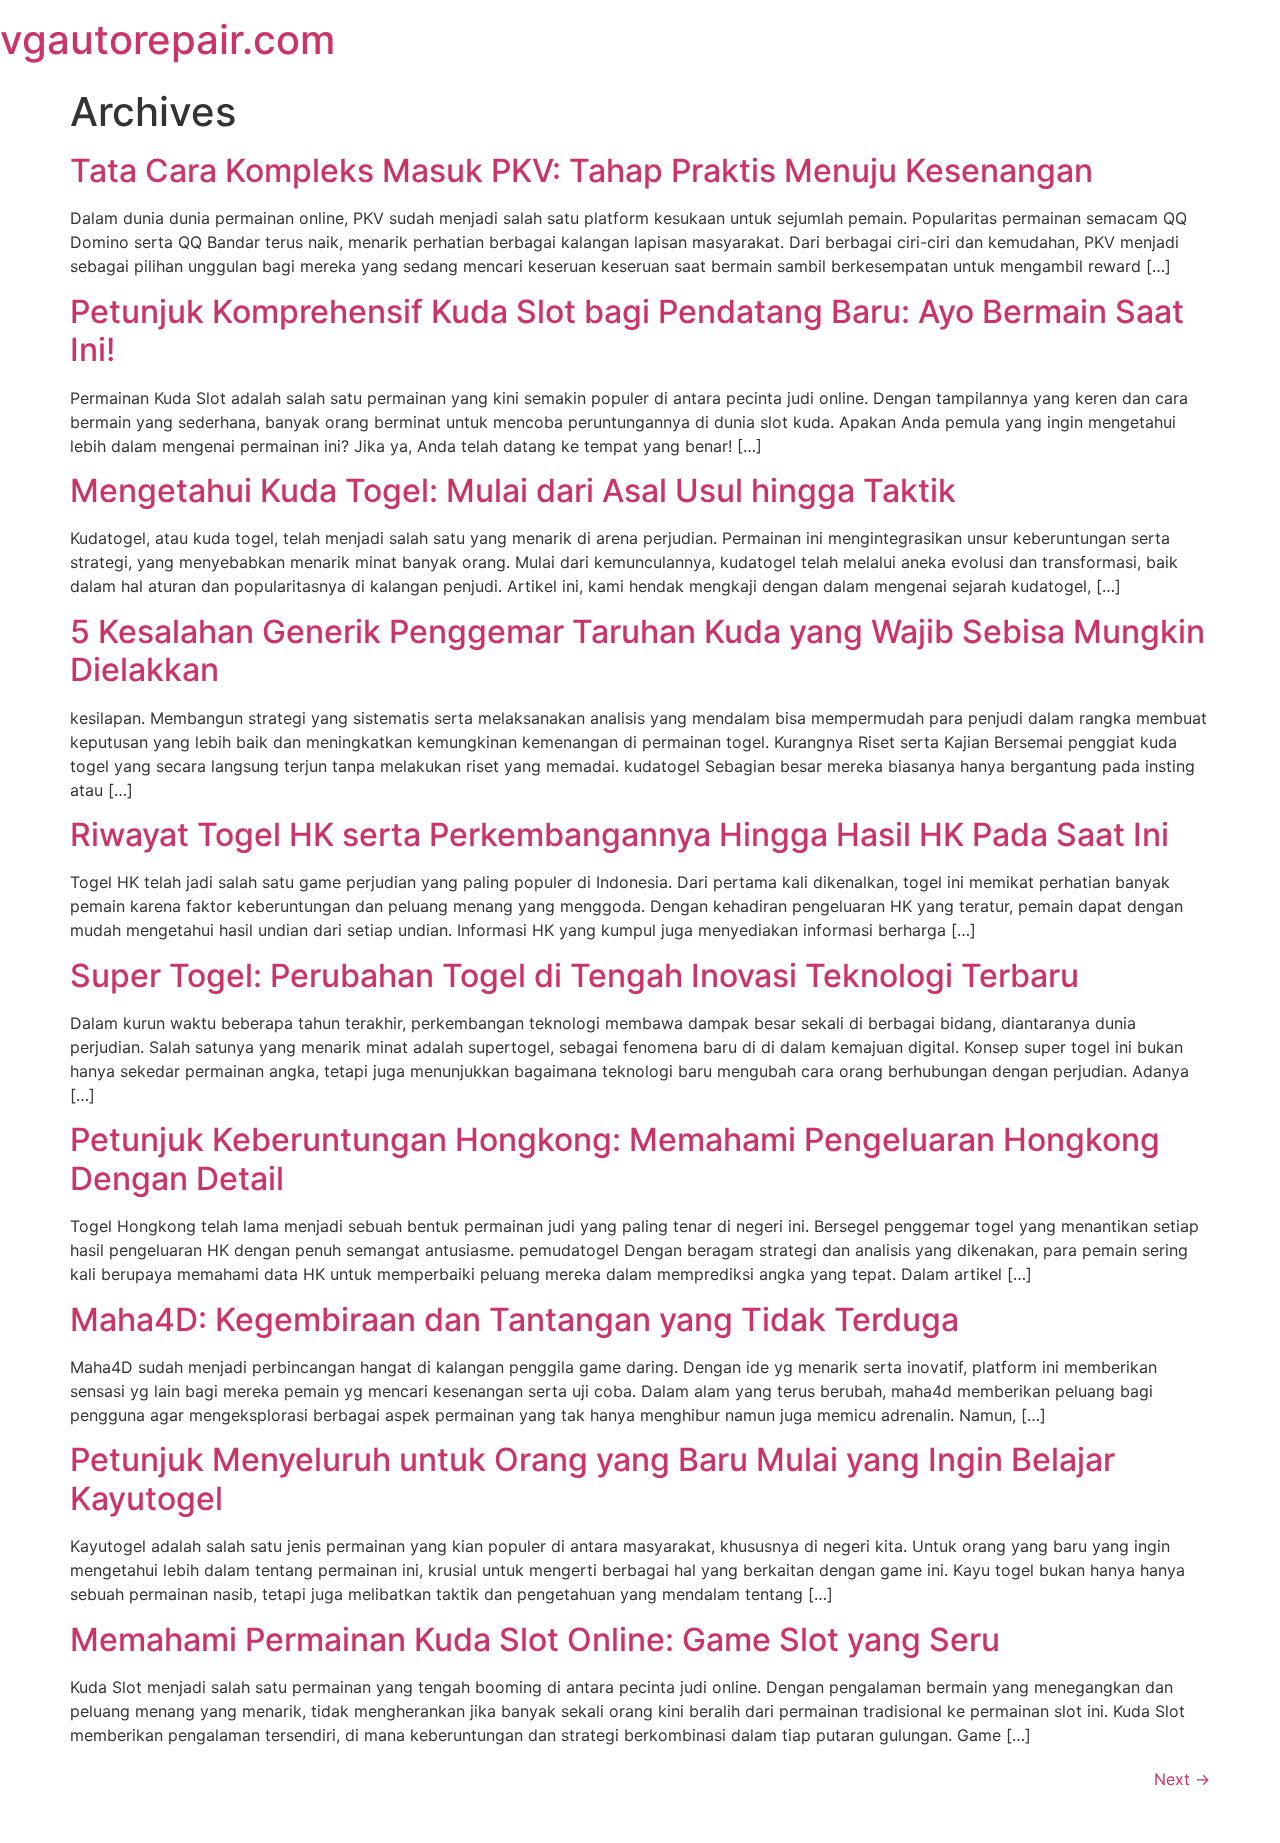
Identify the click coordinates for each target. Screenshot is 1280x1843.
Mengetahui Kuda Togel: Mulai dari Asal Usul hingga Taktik (513, 490)
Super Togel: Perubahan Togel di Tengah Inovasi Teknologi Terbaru (574, 975)
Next (1182, 1779)
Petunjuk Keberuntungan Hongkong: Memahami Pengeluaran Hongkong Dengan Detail (615, 1158)
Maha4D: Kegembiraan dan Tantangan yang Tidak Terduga (514, 1319)
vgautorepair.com (167, 39)
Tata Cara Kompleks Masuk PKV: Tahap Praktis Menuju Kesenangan (581, 170)
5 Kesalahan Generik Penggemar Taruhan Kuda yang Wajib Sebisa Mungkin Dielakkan (637, 650)
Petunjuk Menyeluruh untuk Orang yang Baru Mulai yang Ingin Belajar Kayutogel (592, 1478)
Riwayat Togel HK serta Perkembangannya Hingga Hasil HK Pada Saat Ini (619, 834)
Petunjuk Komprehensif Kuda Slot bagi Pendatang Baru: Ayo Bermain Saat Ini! (627, 330)
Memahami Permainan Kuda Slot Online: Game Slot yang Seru (535, 1639)
